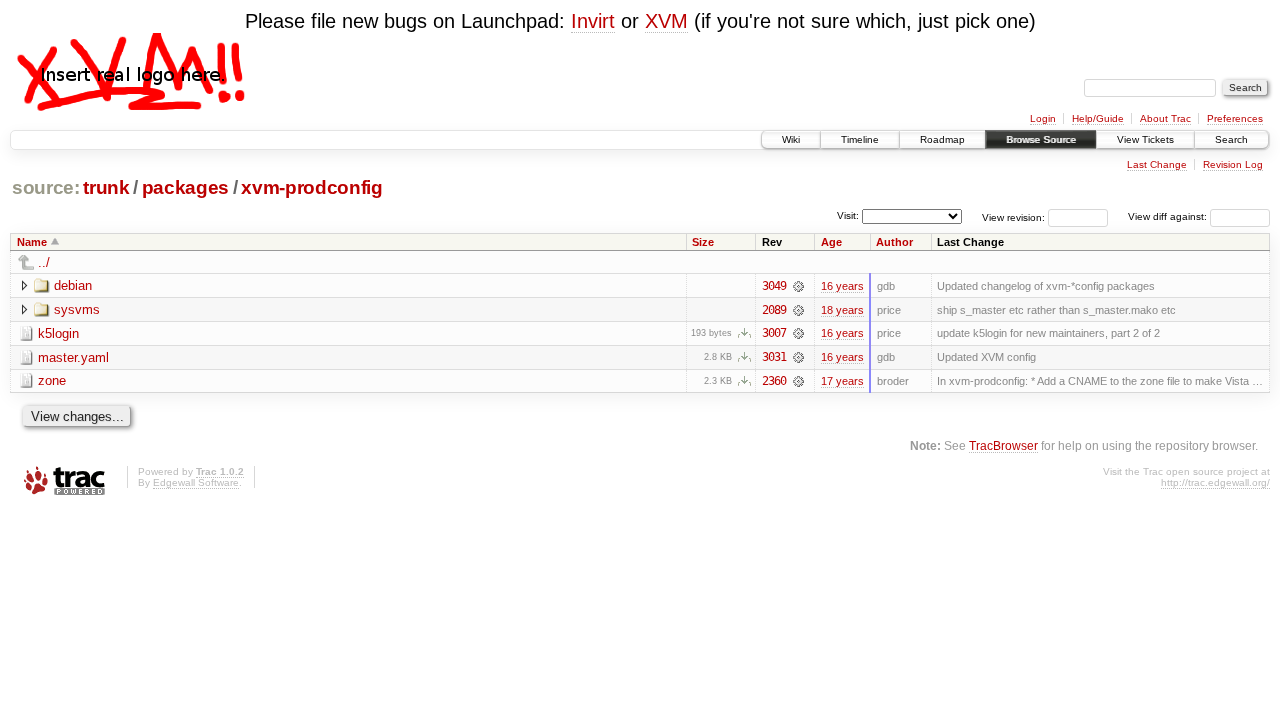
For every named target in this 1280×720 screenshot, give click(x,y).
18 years (842, 310)
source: (46, 187)
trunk (106, 187)
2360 (774, 381)
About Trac (1165, 118)
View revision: (1013, 216)
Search (1231, 139)
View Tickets (1145, 139)
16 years (842, 286)
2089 (774, 310)
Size (703, 242)
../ (44, 262)
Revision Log (1233, 164)
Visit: (848, 215)
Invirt (593, 21)
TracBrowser (1003, 445)
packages (185, 187)
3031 (774, 357)
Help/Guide (1098, 118)
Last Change (1157, 164)
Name (32, 242)
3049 (774, 286)
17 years (842, 381)
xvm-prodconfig (311, 187)
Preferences (1235, 118)
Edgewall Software (196, 482)
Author (894, 242)
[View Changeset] (798, 286)
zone (52, 380)
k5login (58, 333)
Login (1043, 118)
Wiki (791, 139)
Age (831, 242)
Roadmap (942, 139)
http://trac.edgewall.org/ (1215, 482)
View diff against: (1169, 216)
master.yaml (73, 357)
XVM (666, 21)
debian (73, 285)
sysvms (77, 309)
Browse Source (1041, 139)
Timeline (860, 139)
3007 (774, 333)
